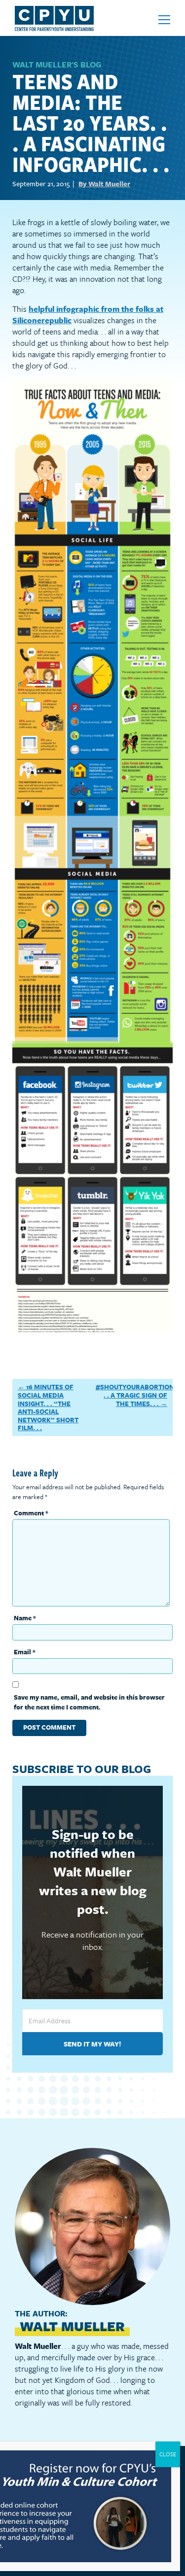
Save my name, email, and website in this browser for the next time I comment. (89, 1702)
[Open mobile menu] (164, 20)
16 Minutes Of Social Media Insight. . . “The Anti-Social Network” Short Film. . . (48, 1407)
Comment (31, 1513)
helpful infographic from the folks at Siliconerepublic (88, 315)
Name (25, 1618)
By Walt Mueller (104, 184)
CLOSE (168, 2454)
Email (25, 1652)
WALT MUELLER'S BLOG (57, 65)
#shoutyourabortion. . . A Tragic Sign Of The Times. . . (136, 1395)
